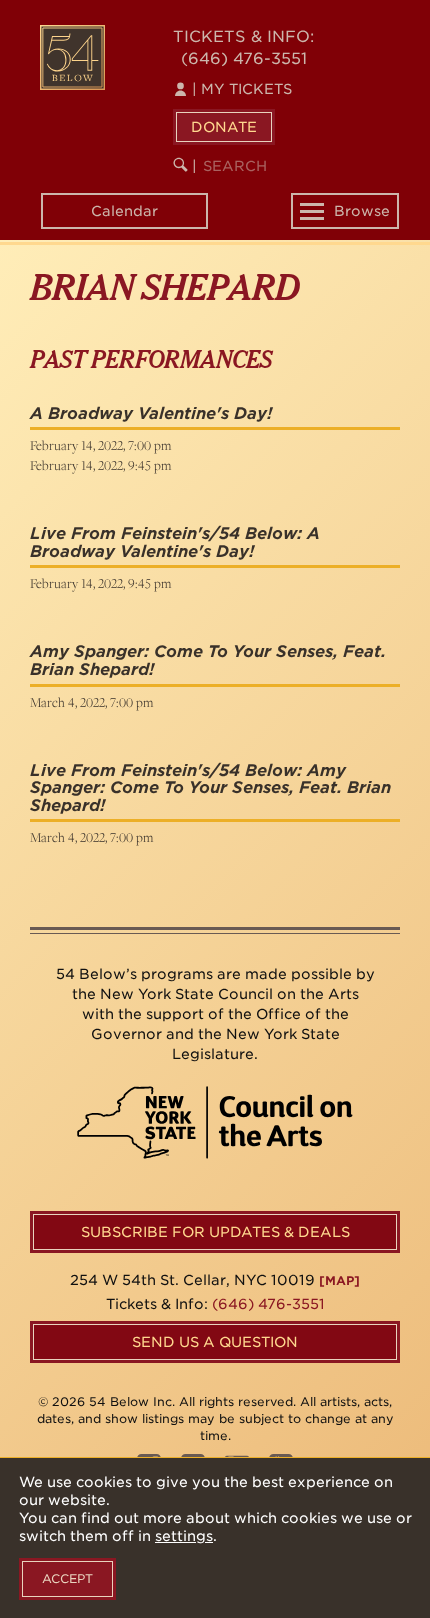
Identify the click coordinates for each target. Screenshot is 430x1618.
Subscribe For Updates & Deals (215, 1232)
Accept (67, 1578)
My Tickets (242, 89)
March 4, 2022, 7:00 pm (91, 702)
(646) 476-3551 (244, 58)
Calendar (124, 211)
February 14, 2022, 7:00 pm (100, 445)
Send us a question (215, 1342)
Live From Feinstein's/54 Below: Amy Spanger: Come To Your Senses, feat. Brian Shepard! (210, 788)
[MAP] (339, 1280)
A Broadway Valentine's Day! (151, 413)
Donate (224, 127)
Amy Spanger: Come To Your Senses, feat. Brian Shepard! (208, 660)
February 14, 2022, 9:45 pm (100, 465)
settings (184, 1536)
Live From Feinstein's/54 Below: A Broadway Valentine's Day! (175, 542)
